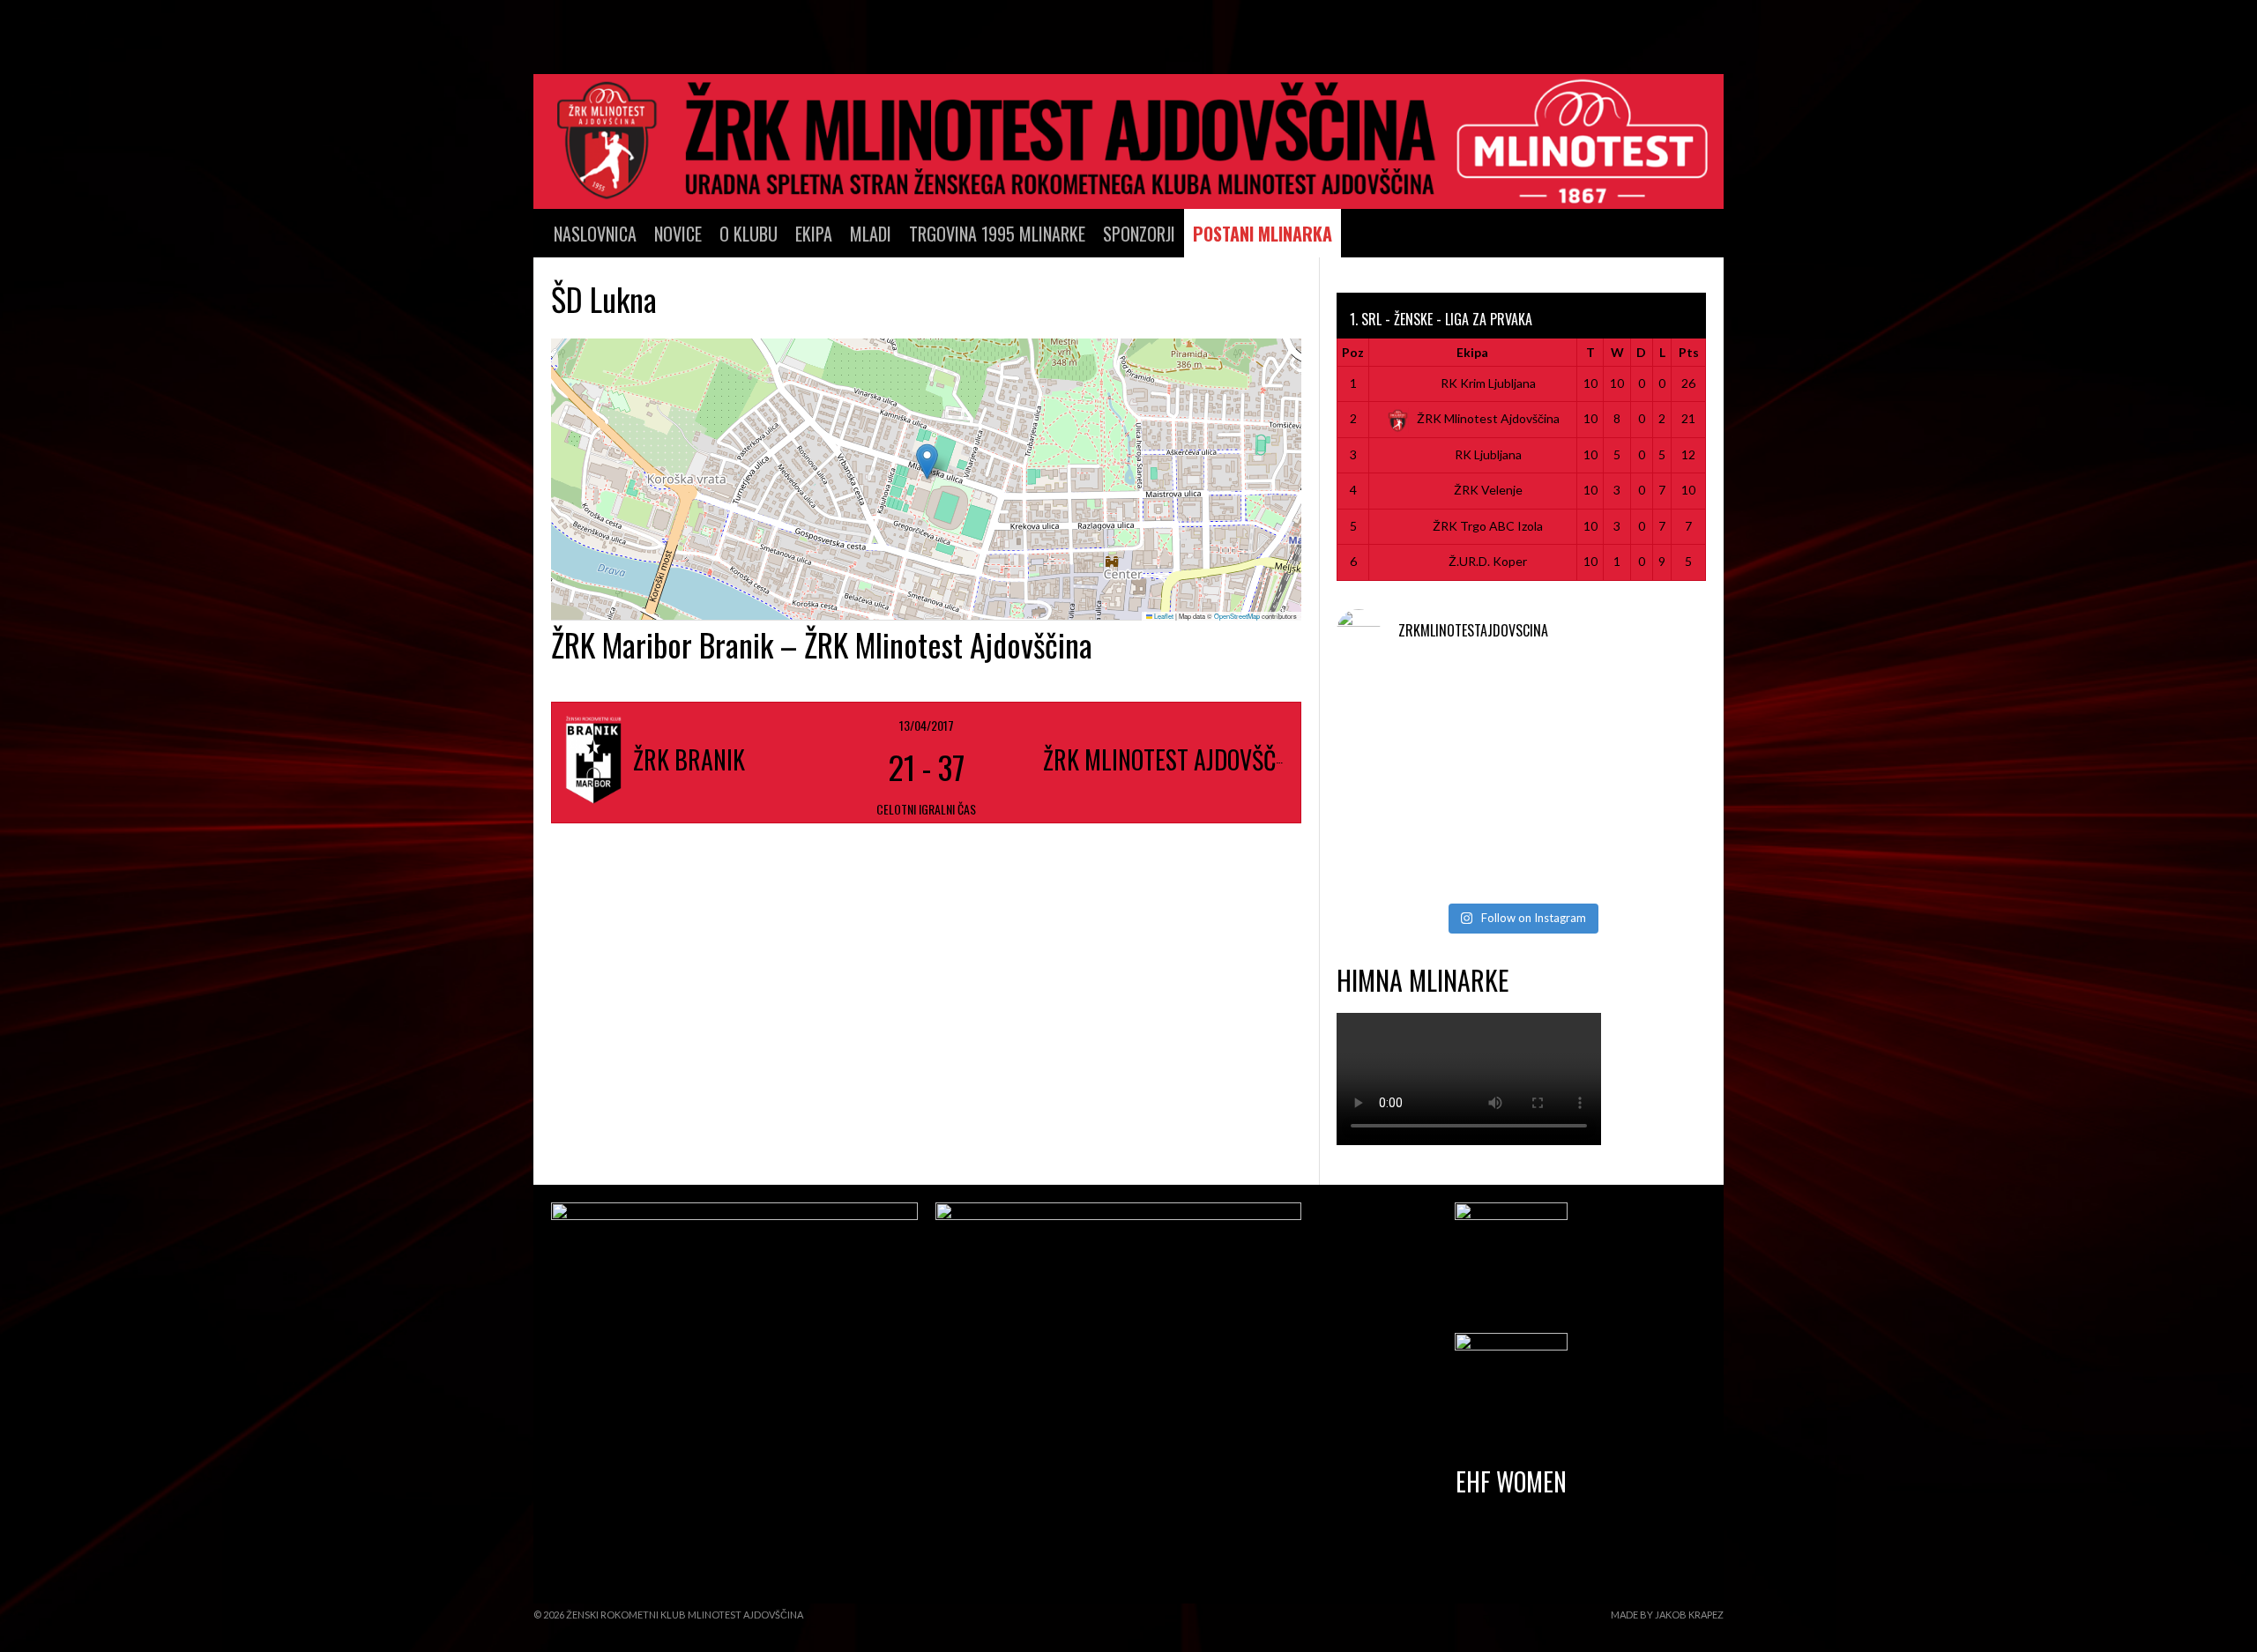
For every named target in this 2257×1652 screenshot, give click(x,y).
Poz (1353, 352)
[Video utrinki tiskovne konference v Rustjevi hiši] (1521, 856)
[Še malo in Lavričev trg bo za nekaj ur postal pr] (1395, 856)
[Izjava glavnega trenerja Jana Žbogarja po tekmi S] (1395, 707)
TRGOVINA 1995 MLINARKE (997, 234)
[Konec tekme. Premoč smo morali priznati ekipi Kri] (1521, 707)
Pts (1689, 352)
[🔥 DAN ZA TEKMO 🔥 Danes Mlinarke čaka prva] (1395, 781)
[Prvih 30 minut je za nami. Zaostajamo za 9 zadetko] (1647, 707)
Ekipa (814, 234)
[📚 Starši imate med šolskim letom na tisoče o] (1647, 781)
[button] (927, 461)
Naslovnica (595, 234)
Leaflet (1163, 616)
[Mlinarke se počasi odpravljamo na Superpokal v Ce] (1521, 781)
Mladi (871, 234)
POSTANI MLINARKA (1263, 234)
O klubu (749, 234)
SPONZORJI (1139, 234)
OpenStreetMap (1237, 616)
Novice (678, 234)
